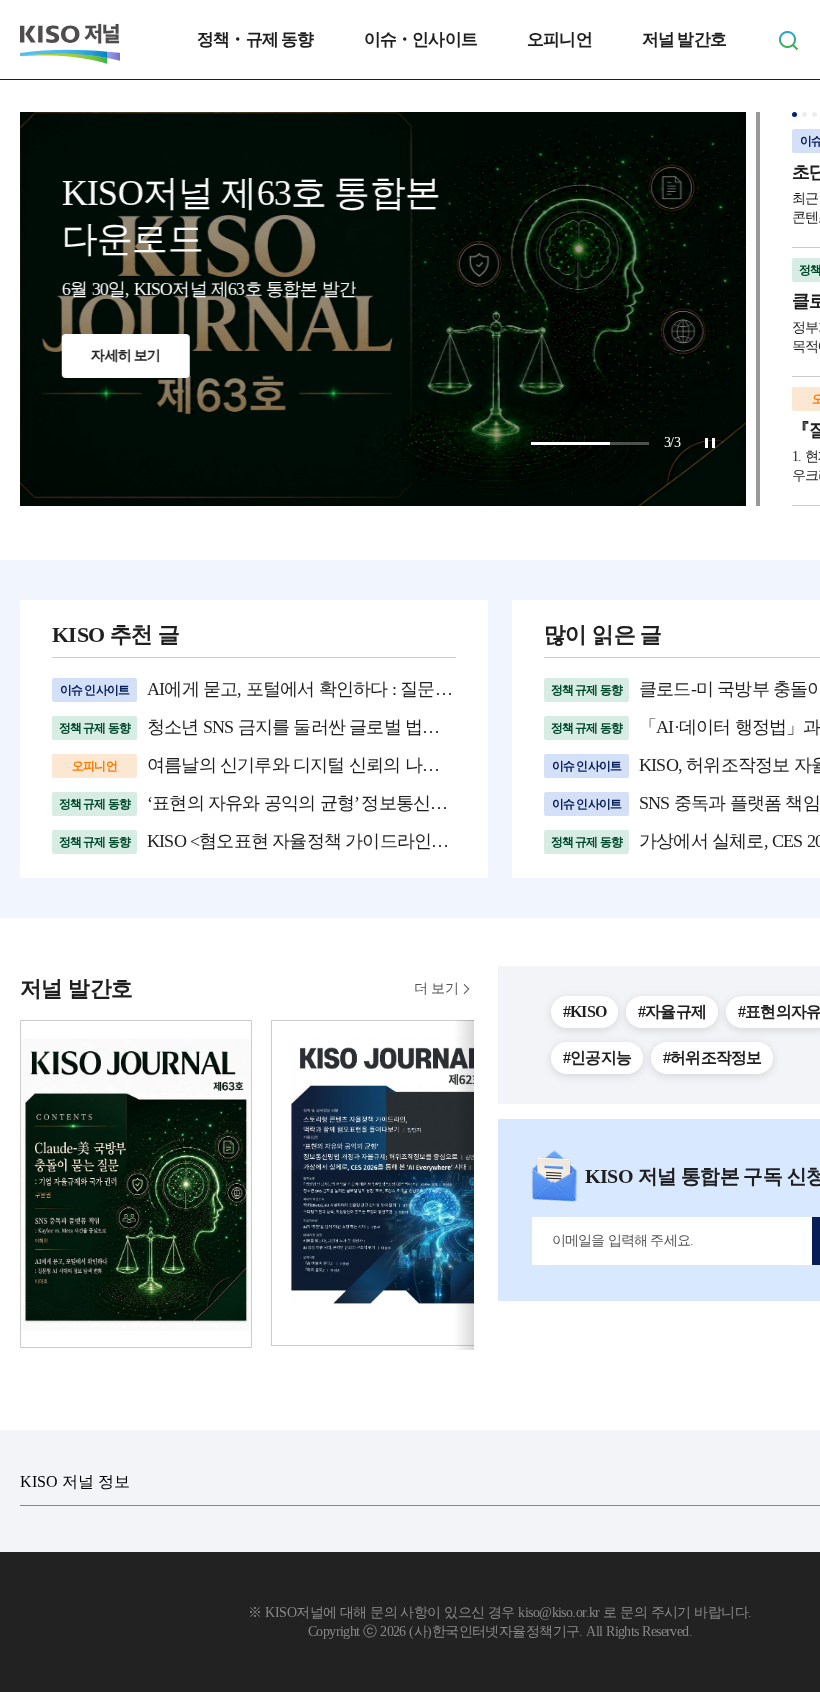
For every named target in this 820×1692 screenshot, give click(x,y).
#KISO (584, 1011)
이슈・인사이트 (420, 39)
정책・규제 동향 (255, 39)
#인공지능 (597, 1057)
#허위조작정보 (712, 1057)
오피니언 (559, 39)
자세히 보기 (139, 449)
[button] (794, 114)
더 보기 (436, 988)
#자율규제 (672, 1011)
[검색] (788, 40)
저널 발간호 (684, 39)
